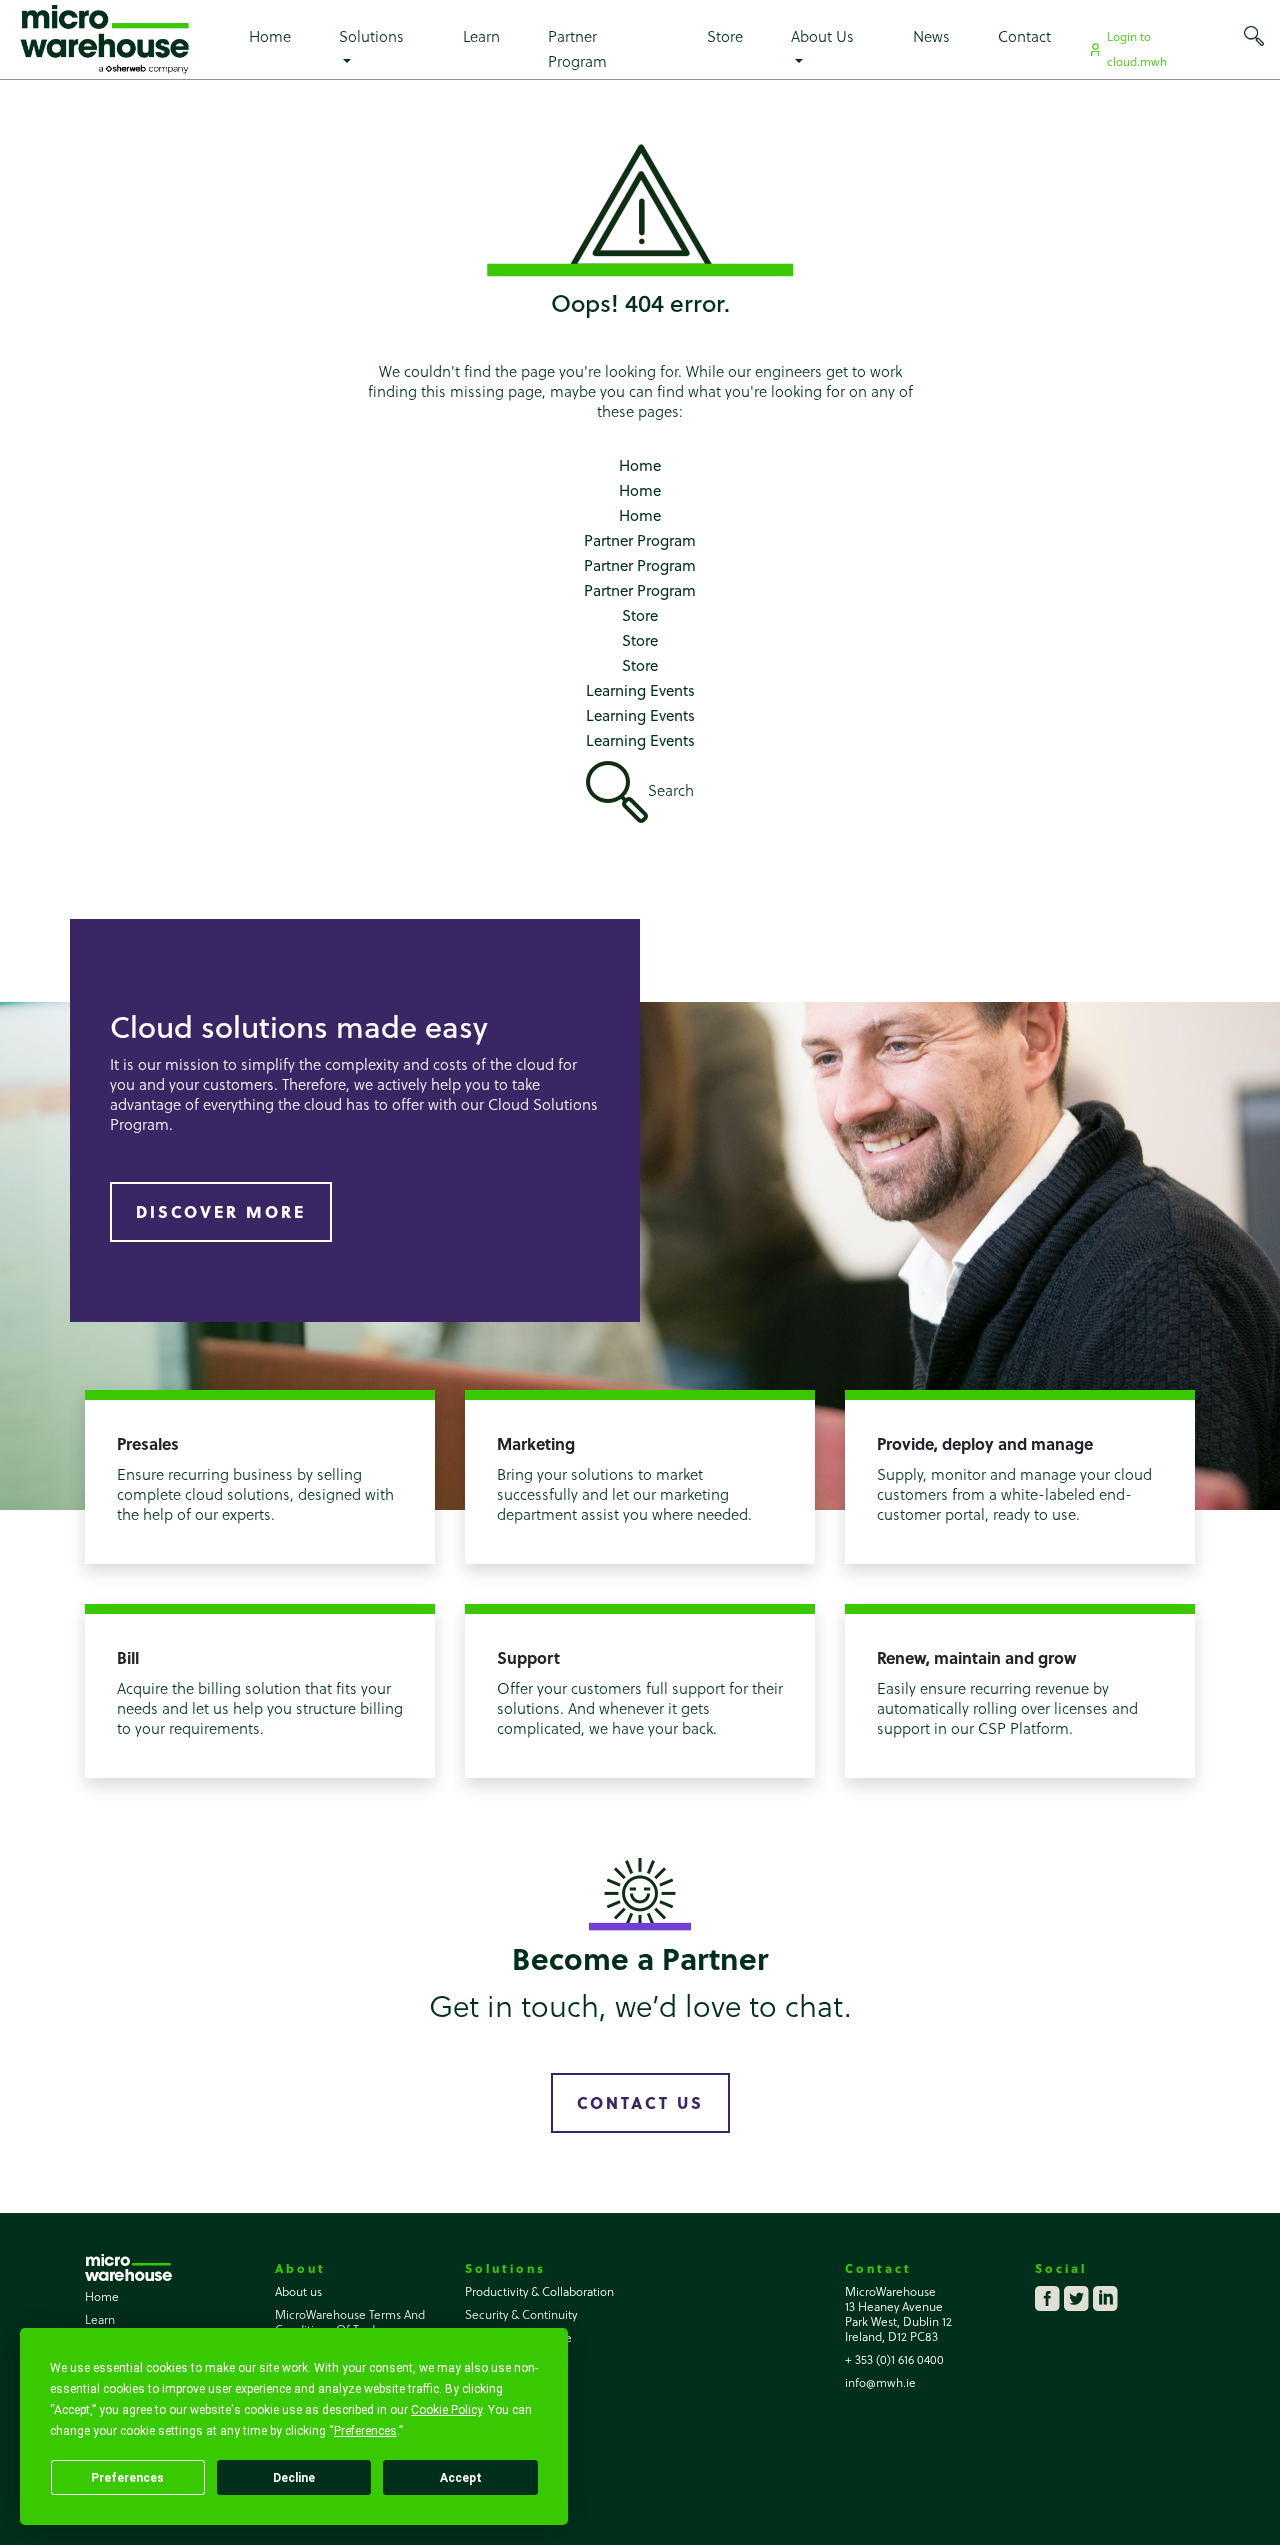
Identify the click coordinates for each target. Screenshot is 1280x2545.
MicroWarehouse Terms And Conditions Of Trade (350, 2321)
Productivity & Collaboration (539, 2291)
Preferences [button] (365, 2431)
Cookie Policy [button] (446, 2410)
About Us (822, 36)
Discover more (221, 1211)
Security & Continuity (521, 2314)
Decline (294, 2478)
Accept (461, 2478)
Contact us (640, 2102)
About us (298, 2291)
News (931, 36)
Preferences (127, 2478)
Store (725, 36)
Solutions (371, 36)
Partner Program (577, 48)
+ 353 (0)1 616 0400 (894, 2359)
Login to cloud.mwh (1137, 48)
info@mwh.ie (880, 2382)
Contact (1024, 36)
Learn (481, 36)
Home (270, 36)
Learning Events (640, 690)
